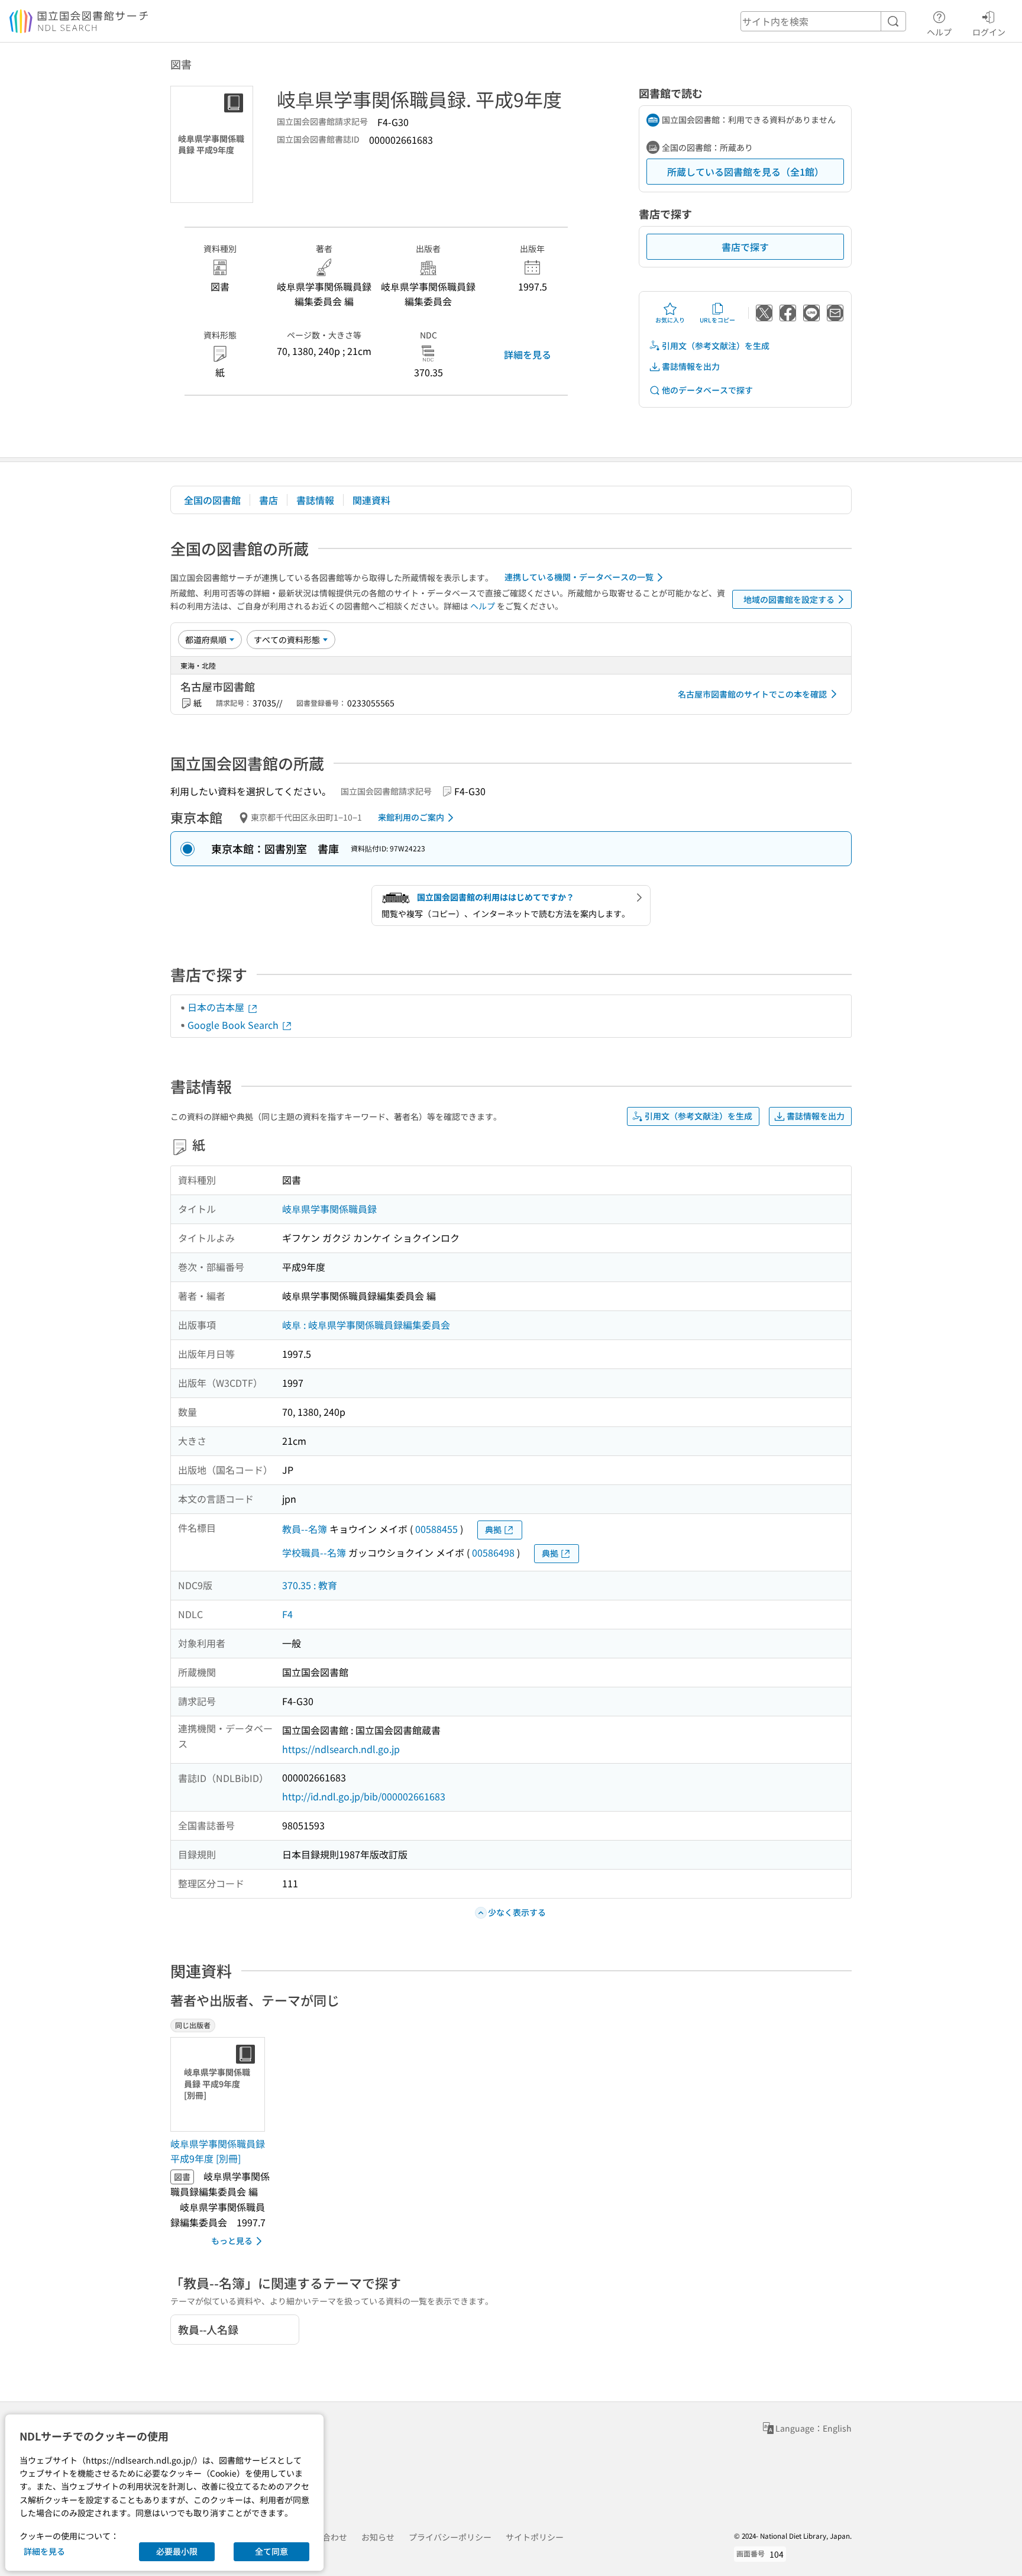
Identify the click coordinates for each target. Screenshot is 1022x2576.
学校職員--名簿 (314, 1552)
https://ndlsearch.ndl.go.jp (341, 1749)
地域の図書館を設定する (789, 599)
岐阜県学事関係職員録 (329, 1209)
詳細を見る (528, 354)
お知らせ (378, 2537)
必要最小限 (177, 2551)
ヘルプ (939, 32)
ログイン (989, 32)
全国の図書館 (212, 500)
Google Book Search (234, 1025)
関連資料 (371, 500)
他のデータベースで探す (707, 390)
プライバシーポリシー (450, 2537)
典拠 (493, 1529)
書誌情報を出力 (691, 366)
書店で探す (745, 247)
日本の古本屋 (217, 1007)
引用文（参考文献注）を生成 (716, 346)
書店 (269, 500)
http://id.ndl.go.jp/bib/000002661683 (364, 1796)
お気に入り (670, 320)
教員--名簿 (305, 1529)
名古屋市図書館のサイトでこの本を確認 (752, 694)
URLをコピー (717, 320)
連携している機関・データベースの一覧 (579, 577)
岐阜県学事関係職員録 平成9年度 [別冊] (218, 2151)
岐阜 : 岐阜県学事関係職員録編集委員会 (366, 1325)
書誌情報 (315, 500)
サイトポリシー (535, 2537)
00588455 (436, 1529)
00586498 (493, 1552)
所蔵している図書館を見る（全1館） (746, 172)
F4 (287, 1614)
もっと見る (232, 2241)
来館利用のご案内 (411, 817)
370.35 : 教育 (310, 1585)
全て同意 (271, 2551)
